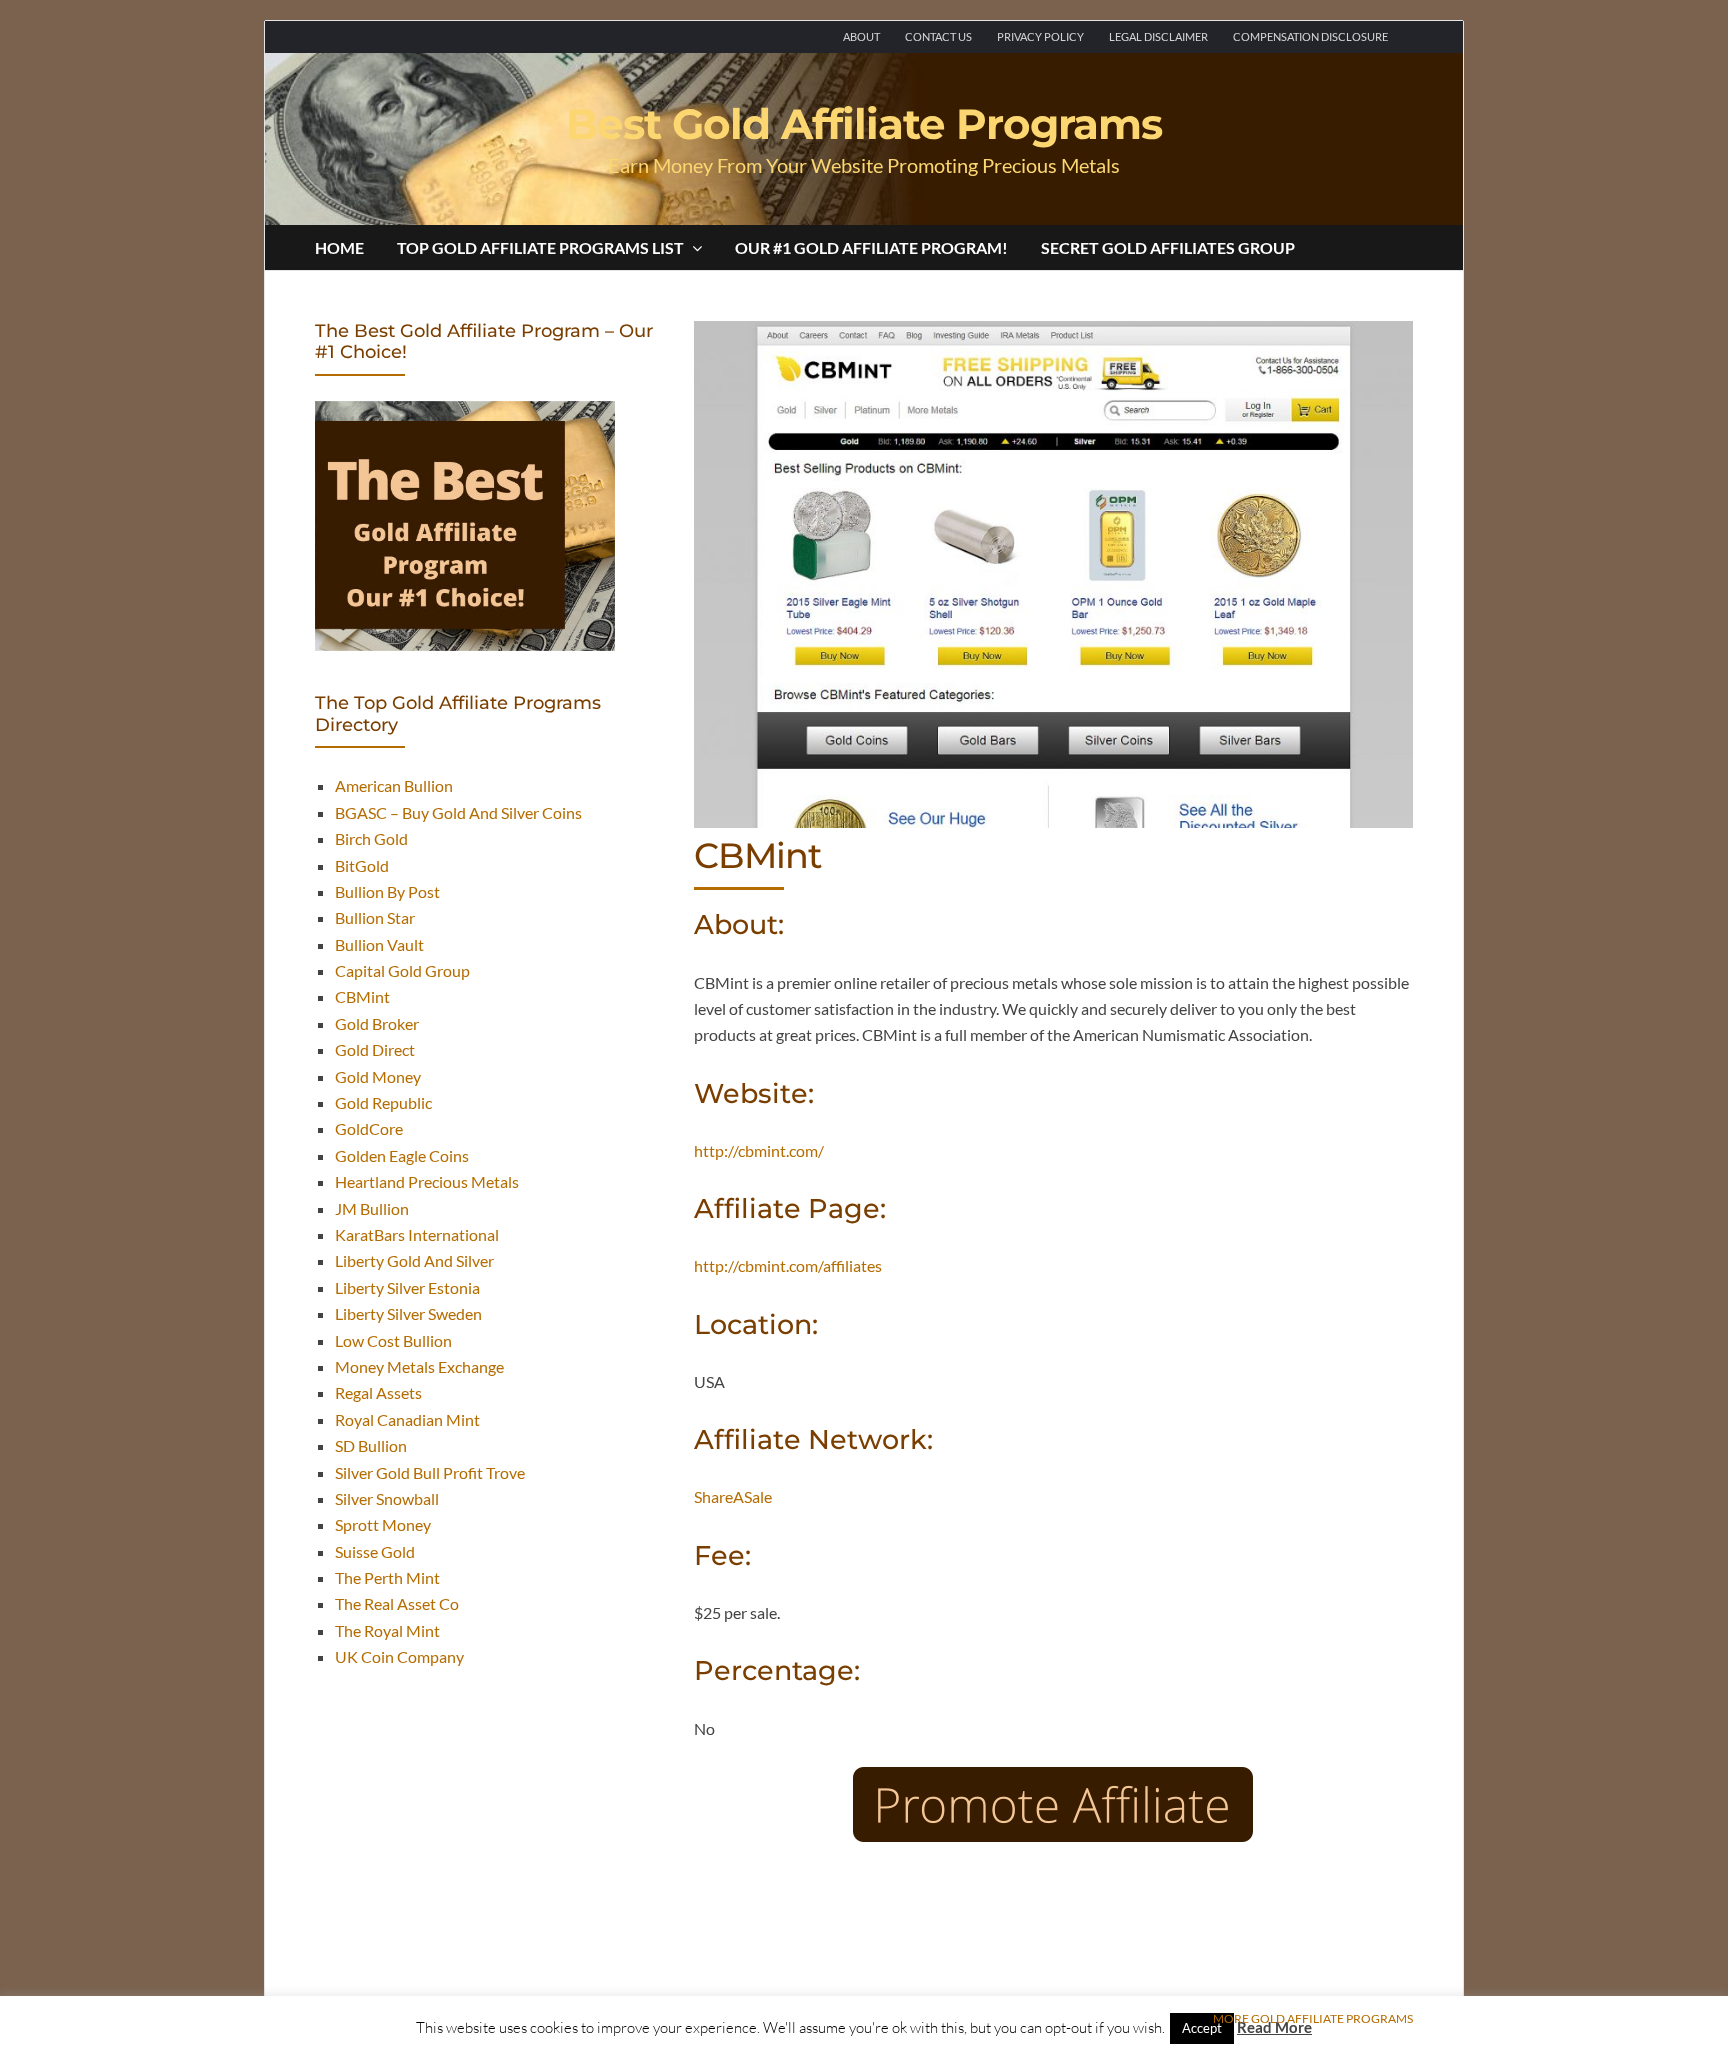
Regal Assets (378, 1392)
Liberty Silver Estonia (407, 1287)
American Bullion (394, 785)
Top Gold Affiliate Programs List (540, 247)
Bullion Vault (379, 944)
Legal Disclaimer (1158, 36)
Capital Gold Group (402, 970)
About (861, 36)
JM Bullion (372, 1208)
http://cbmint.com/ (759, 1150)
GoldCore (369, 1128)
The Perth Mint (387, 1577)
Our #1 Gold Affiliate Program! (871, 247)
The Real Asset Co (397, 1603)
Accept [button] (1202, 2028)
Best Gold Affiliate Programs (864, 124)
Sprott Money (383, 1524)
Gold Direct (375, 1049)
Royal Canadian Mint (407, 1419)
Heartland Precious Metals (427, 1181)
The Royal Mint (387, 1630)
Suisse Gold (375, 1551)
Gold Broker (377, 1023)
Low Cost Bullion (393, 1340)
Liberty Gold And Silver (414, 1260)
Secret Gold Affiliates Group (1168, 247)
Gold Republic (383, 1102)
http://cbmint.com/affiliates (788, 1265)
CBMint (362, 996)
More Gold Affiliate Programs (1313, 2019)
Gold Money (378, 1076)
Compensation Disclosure (1310, 36)
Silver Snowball (387, 1498)
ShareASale (733, 1496)
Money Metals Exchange (419, 1366)
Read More (1274, 2027)
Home (339, 247)
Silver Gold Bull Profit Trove (430, 1472)
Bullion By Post (387, 891)
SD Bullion (371, 1445)
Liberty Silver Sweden (408, 1313)
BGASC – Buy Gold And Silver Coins (458, 812)
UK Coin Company (399, 1656)
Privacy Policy (1040, 36)
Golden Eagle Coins (402, 1155)
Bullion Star (375, 917)
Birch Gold (371, 838)
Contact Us (938, 36)
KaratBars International (417, 1234)
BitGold (362, 865)
